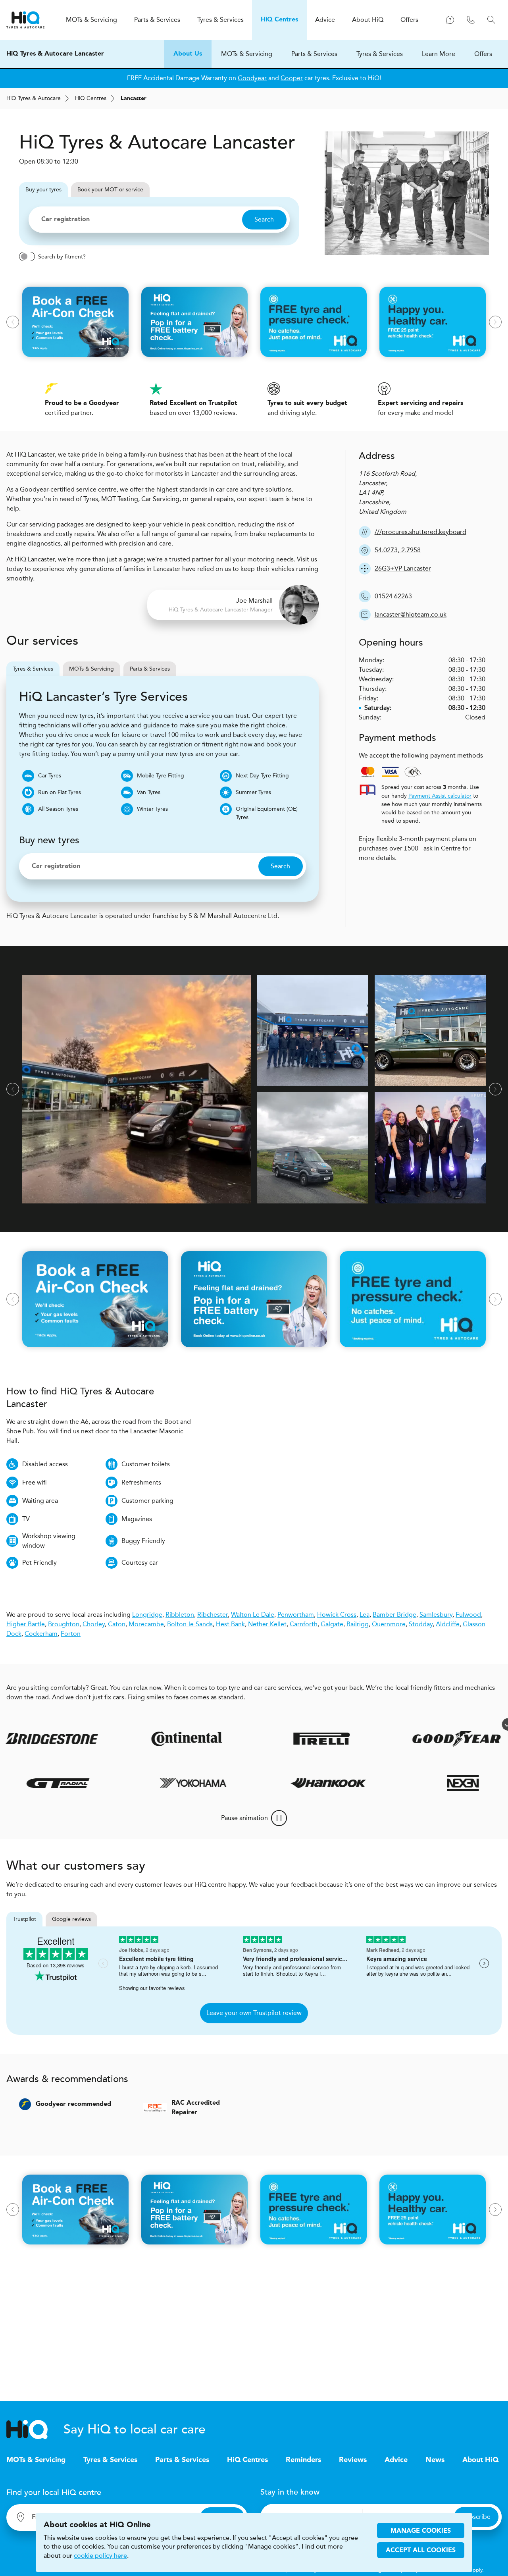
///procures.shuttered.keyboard (420, 532)
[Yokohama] (229, 1783)
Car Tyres (50, 776)
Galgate (332, 1624)
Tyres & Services (380, 54)
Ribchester (213, 1615)
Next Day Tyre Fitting (262, 776)
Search (264, 219)
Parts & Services (314, 54)
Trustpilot (24, 1919)
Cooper (292, 78)
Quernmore (389, 1624)
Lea (365, 1615)
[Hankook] (364, 1783)
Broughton (64, 1624)
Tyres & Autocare (34, 98)
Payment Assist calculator (440, 796)
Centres (91, 98)
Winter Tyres (152, 809)
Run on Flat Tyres (60, 792)
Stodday (421, 1624)
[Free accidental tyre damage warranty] (465, 1724)
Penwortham (296, 1615)
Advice (396, 2460)
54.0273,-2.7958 (398, 550)
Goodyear (252, 78)
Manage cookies (421, 2531)
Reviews (353, 2460)
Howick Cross (337, 1615)
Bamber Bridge (394, 1615)
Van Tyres (149, 792)
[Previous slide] (13, 322)
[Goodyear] (414, 1739)
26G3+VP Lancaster (403, 568)
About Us (188, 54)
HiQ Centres (247, 2460)
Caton (117, 1624)
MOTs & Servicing (247, 54)
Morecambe (146, 1624)
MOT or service (110, 190)
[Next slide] (495, 322)
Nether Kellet (267, 1624)
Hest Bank (230, 1624)
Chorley (94, 1624)
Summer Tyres (253, 792)
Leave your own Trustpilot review (254, 2013)
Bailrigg (358, 1624)
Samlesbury (436, 1615)
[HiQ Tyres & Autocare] (25, 20)
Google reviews (71, 1919)
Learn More (439, 54)
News (435, 2460)
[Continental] (144, 1739)
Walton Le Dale (253, 1615)
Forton (71, 1634)
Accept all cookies (421, 2551)
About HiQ (480, 2460)
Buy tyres (43, 190)
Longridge (147, 1615)
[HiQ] (35, 2429)
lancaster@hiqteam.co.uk (411, 614)
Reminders (303, 2460)
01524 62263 (393, 596)
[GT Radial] (94, 1783)
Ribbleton (180, 1615)
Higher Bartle (26, 1624)
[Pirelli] (279, 1739)
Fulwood (468, 1615)
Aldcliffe (448, 1624)
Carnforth (304, 1624)
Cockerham (41, 1634)
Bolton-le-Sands (190, 1624)
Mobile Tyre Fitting (161, 776)
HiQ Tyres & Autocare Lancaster (55, 54)
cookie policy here (100, 2556)
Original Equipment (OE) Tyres (267, 813)
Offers (483, 54)
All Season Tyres (58, 809)
